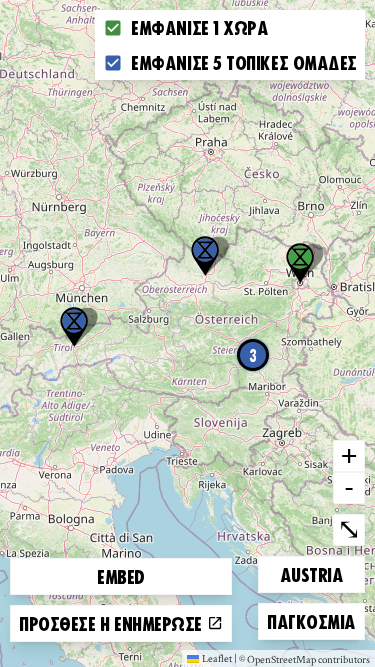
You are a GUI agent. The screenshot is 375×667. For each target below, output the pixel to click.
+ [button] (349, 455)
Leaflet (217, 658)
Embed (121, 576)
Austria (314, 573)
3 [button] (253, 355)
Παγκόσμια (311, 620)
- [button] (349, 487)
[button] (74, 327)
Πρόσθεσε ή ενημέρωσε (113, 623)
